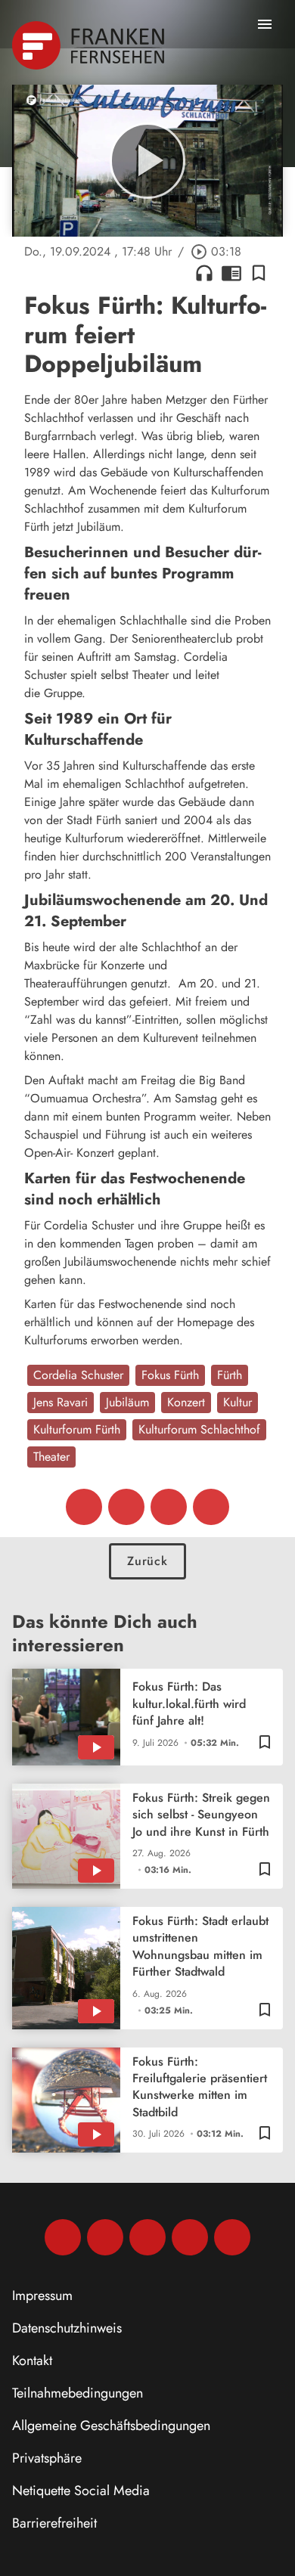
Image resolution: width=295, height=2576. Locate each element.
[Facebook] (63, 2237)
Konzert (186, 1402)
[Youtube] (147, 2237)
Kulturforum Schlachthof (199, 1429)
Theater (51, 1457)
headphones (204, 273)
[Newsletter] (232, 2237)
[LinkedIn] (190, 2237)
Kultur (238, 1402)
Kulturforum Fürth (77, 1429)
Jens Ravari (61, 1402)
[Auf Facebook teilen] (84, 1507)
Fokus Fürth (170, 1375)
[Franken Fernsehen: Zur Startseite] (90, 45)
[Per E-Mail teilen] (211, 1507)
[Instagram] (105, 2237)
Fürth (230, 1375)
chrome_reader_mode (231, 273)
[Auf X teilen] (126, 1507)
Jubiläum (127, 1402)
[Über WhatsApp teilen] (169, 1507)
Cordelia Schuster (78, 1375)
